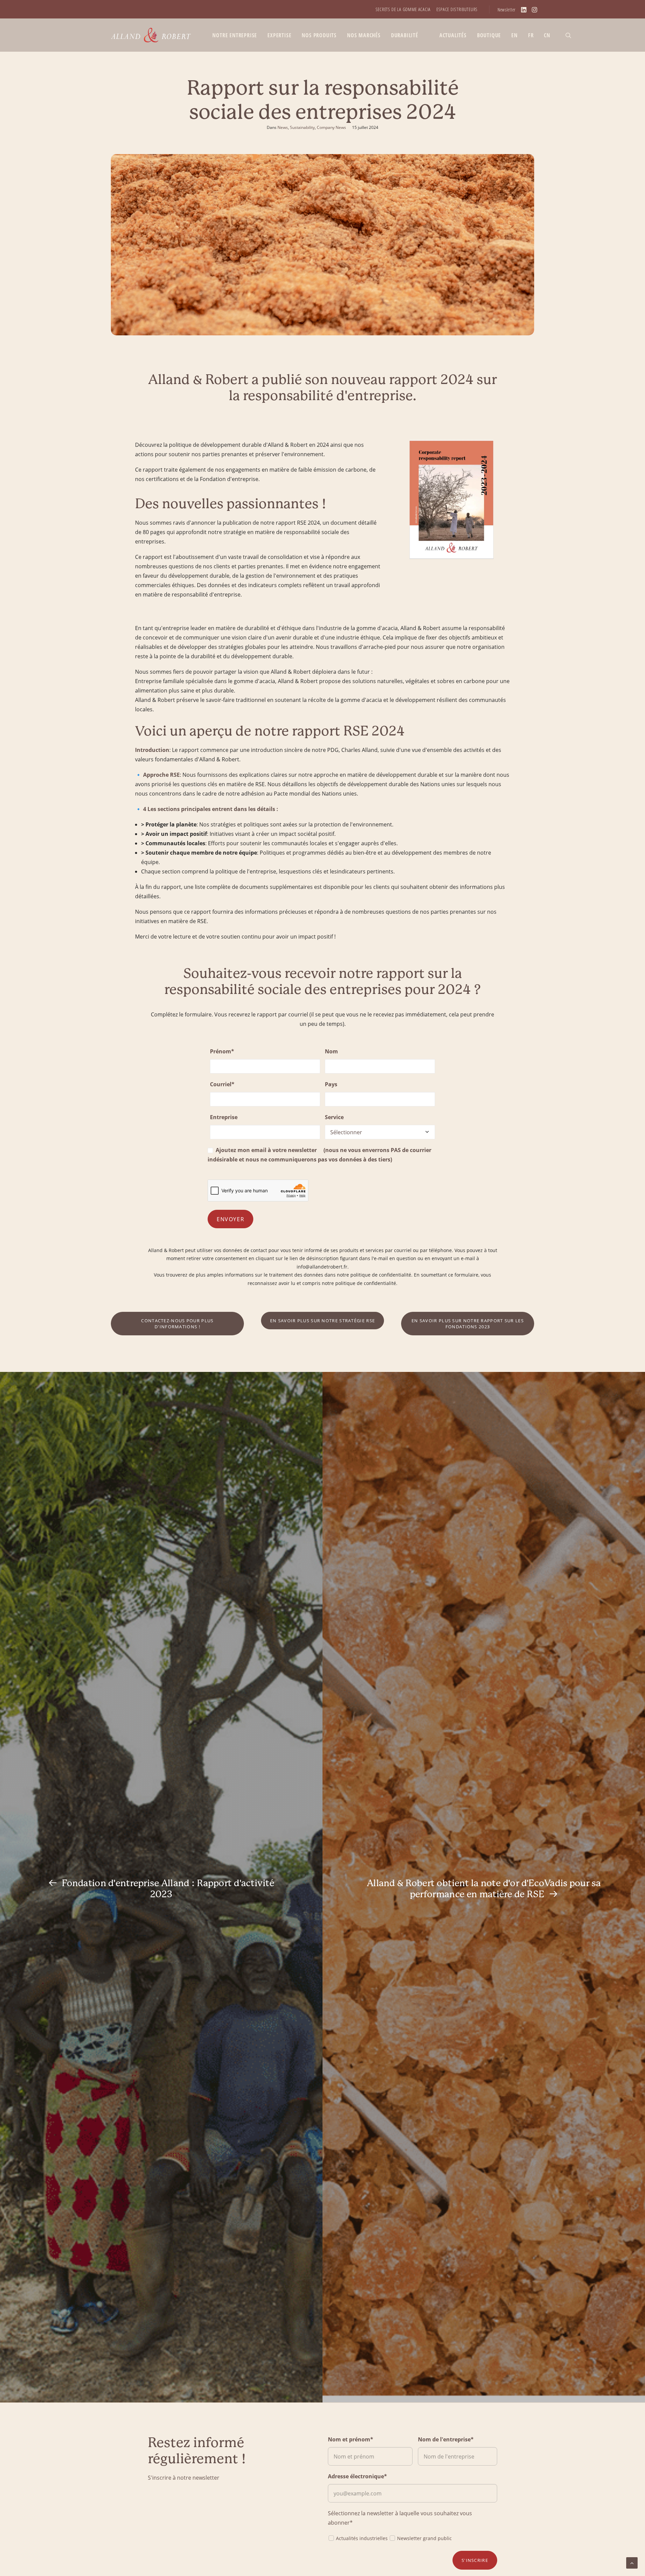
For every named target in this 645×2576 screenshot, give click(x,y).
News (283, 127)
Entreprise (224, 1117)
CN (547, 35)
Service (334, 1117)
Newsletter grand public (424, 2538)
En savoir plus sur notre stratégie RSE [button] (322, 1321)
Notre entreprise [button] (235, 35)
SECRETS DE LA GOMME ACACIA (403, 9)
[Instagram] (534, 10)
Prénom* (222, 1051)
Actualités (453, 35)
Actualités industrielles (362, 2538)
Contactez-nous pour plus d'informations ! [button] (178, 1324)
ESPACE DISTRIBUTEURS (457, 9)
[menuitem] (403, 9)
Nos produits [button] (319, 35)
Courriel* (222, 1084)
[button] (571, 35)
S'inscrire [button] (475, 2560)
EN (514, 35)
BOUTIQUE (489, 35)
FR (531, 35)
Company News (331, 127)
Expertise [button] (279, 35)
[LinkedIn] (524, 10)
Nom (331, 1051)
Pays (331, 1084)
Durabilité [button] (405, 35)
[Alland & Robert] (151, 35)
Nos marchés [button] (364, 35)
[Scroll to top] (632, 2562)
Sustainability (302, 127)
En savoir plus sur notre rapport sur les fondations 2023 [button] (468, 1324)
